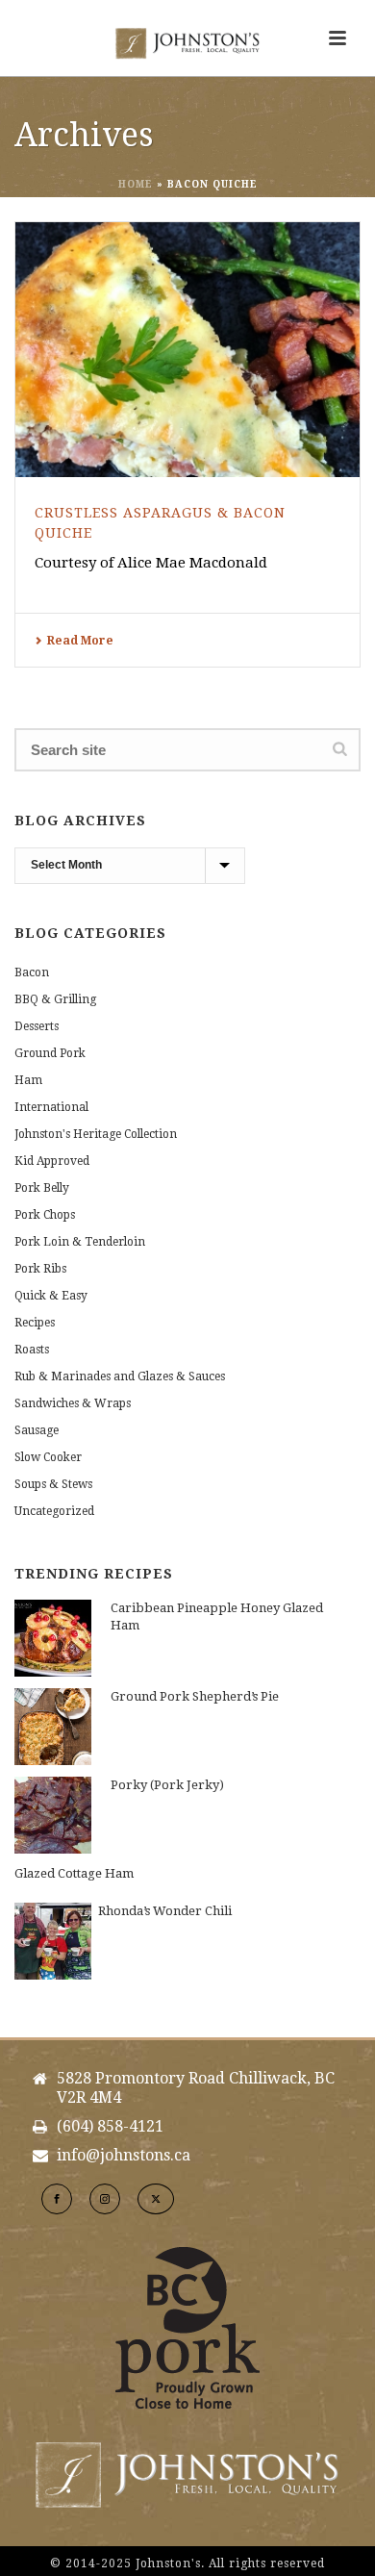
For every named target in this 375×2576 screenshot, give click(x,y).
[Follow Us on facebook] (57, 2199)
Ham (28, 1080)
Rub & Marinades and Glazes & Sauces (120, 1376)
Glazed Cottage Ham (74, 1873)
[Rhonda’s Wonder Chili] (53, 1941)
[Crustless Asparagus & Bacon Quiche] (187, 350)
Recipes (35, 1323)
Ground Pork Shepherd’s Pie (195, 1696)
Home (136, 184)
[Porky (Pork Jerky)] (53, 1815)
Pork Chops (45, 1215)
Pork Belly (42, 1188)
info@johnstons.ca (124, 2156)
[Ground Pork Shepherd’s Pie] (53, 1727)
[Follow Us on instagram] (105, 2199)
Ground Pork (50, 1053)
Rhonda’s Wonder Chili (165, 1911)
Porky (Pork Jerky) (167, 1785)
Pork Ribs (40, 1269)
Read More (80, 641)
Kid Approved (52, 1161)
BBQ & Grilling (55, 999)
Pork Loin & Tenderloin (80, 1242)
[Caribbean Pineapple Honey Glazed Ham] (53, 1638)
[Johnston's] (187, 43)
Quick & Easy (51, 1296)
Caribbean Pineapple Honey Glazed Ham (217, 1616)
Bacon (32, 972)
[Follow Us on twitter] (156, 2199)
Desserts (37, 1026)
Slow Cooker (48, 1457)
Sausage (37, 1430)
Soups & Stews (53, 1484)
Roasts (32, 1350)
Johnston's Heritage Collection (96, 1134)
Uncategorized (54, 1511)
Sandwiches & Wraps (73, 1403)
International (51, 1107)
